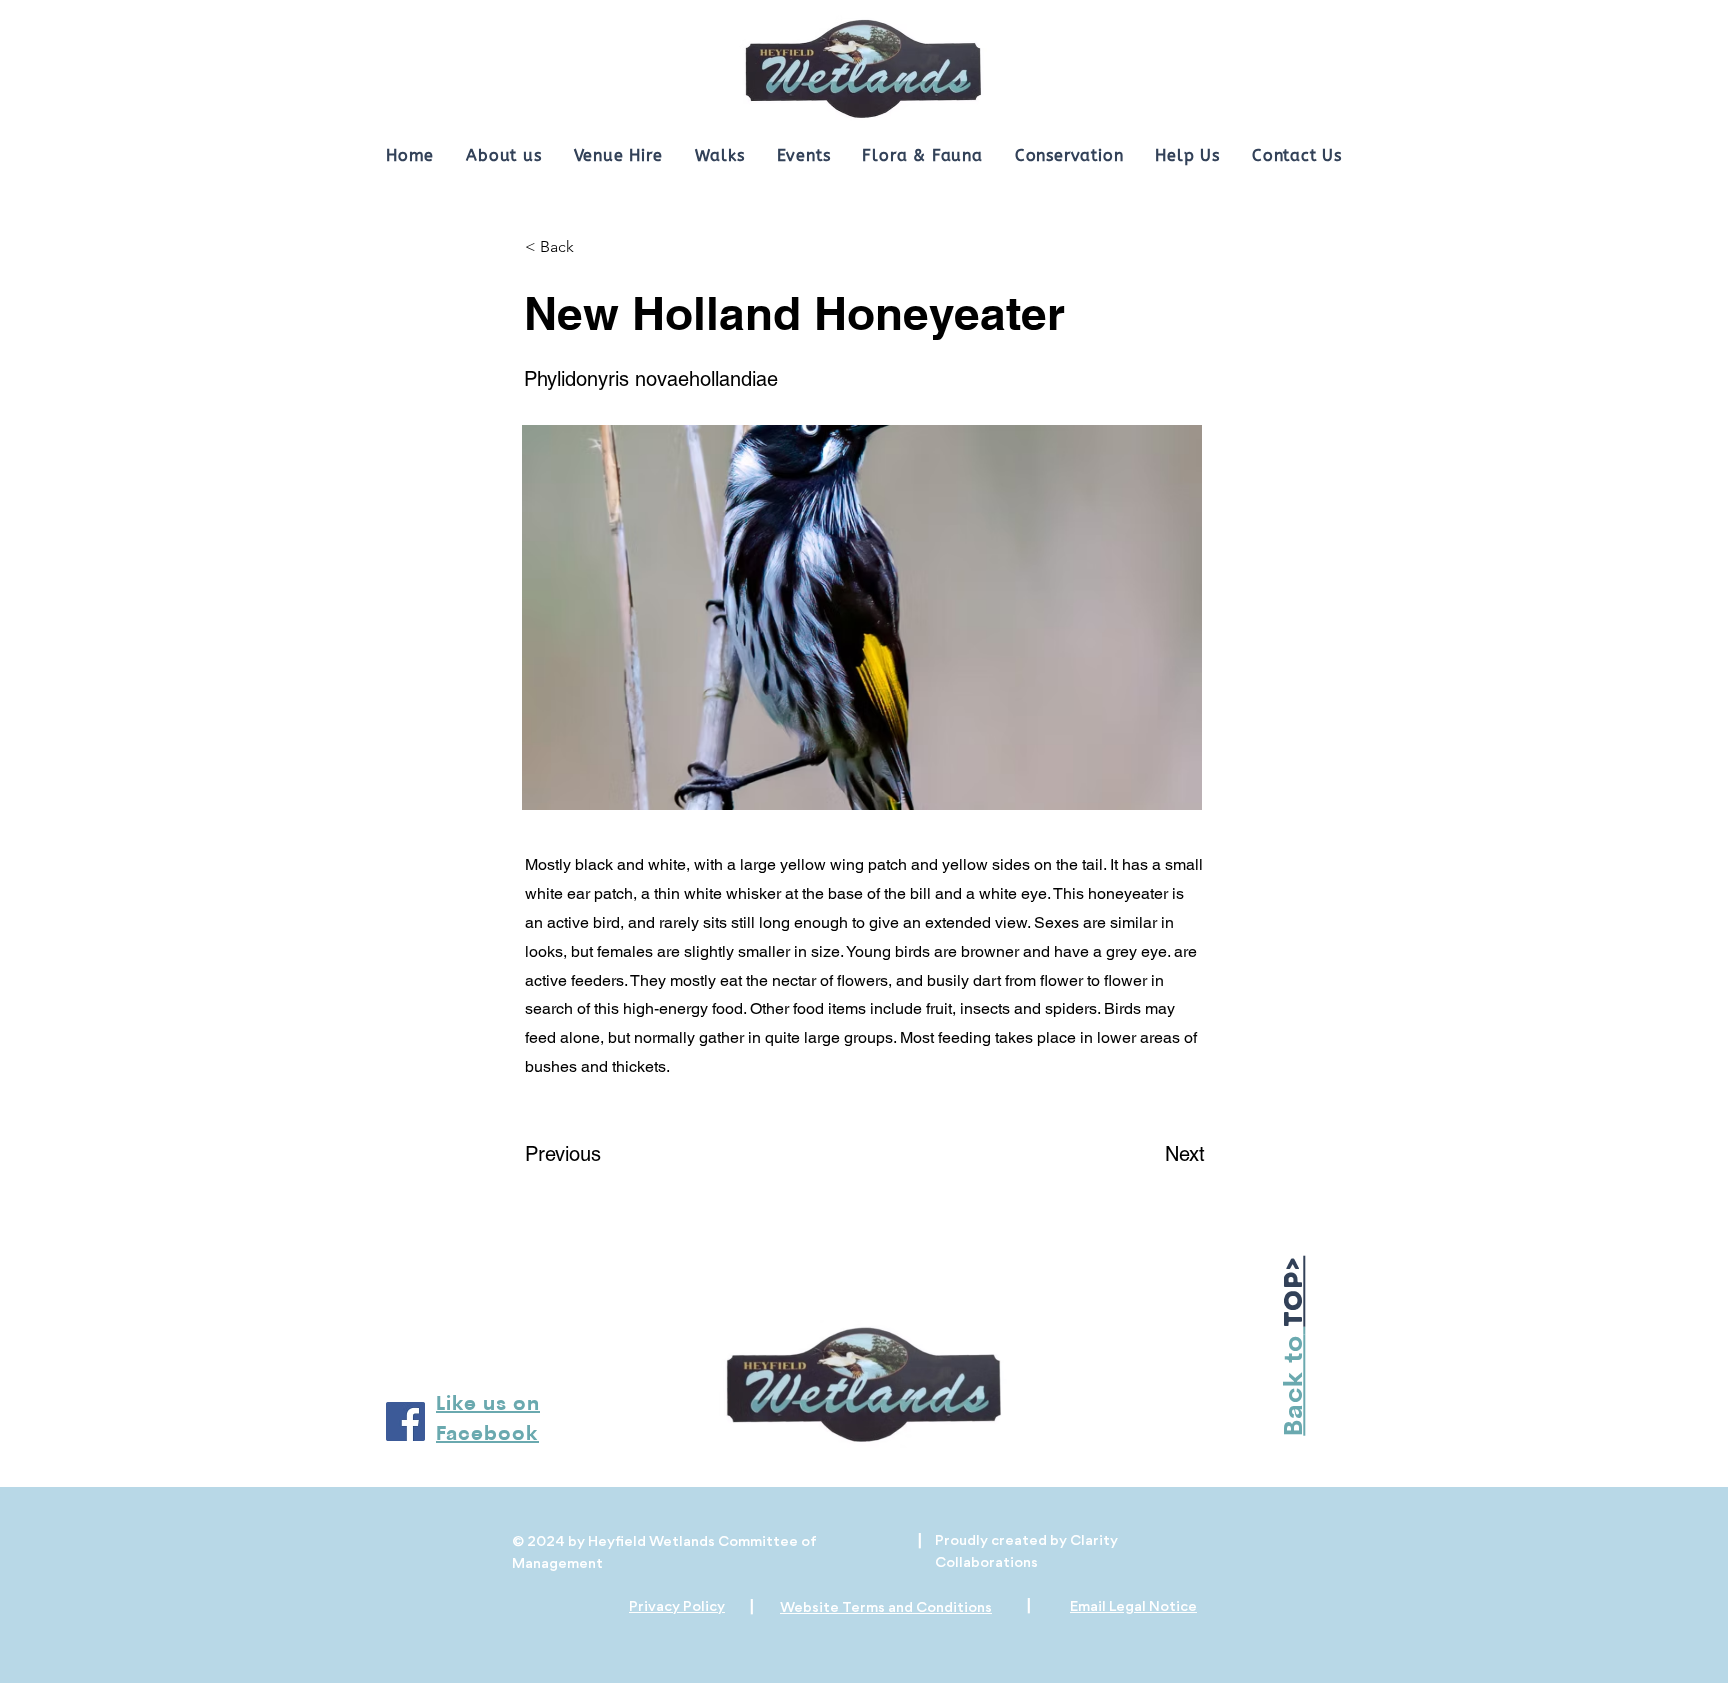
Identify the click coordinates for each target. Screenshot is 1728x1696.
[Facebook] (405, 1421)
